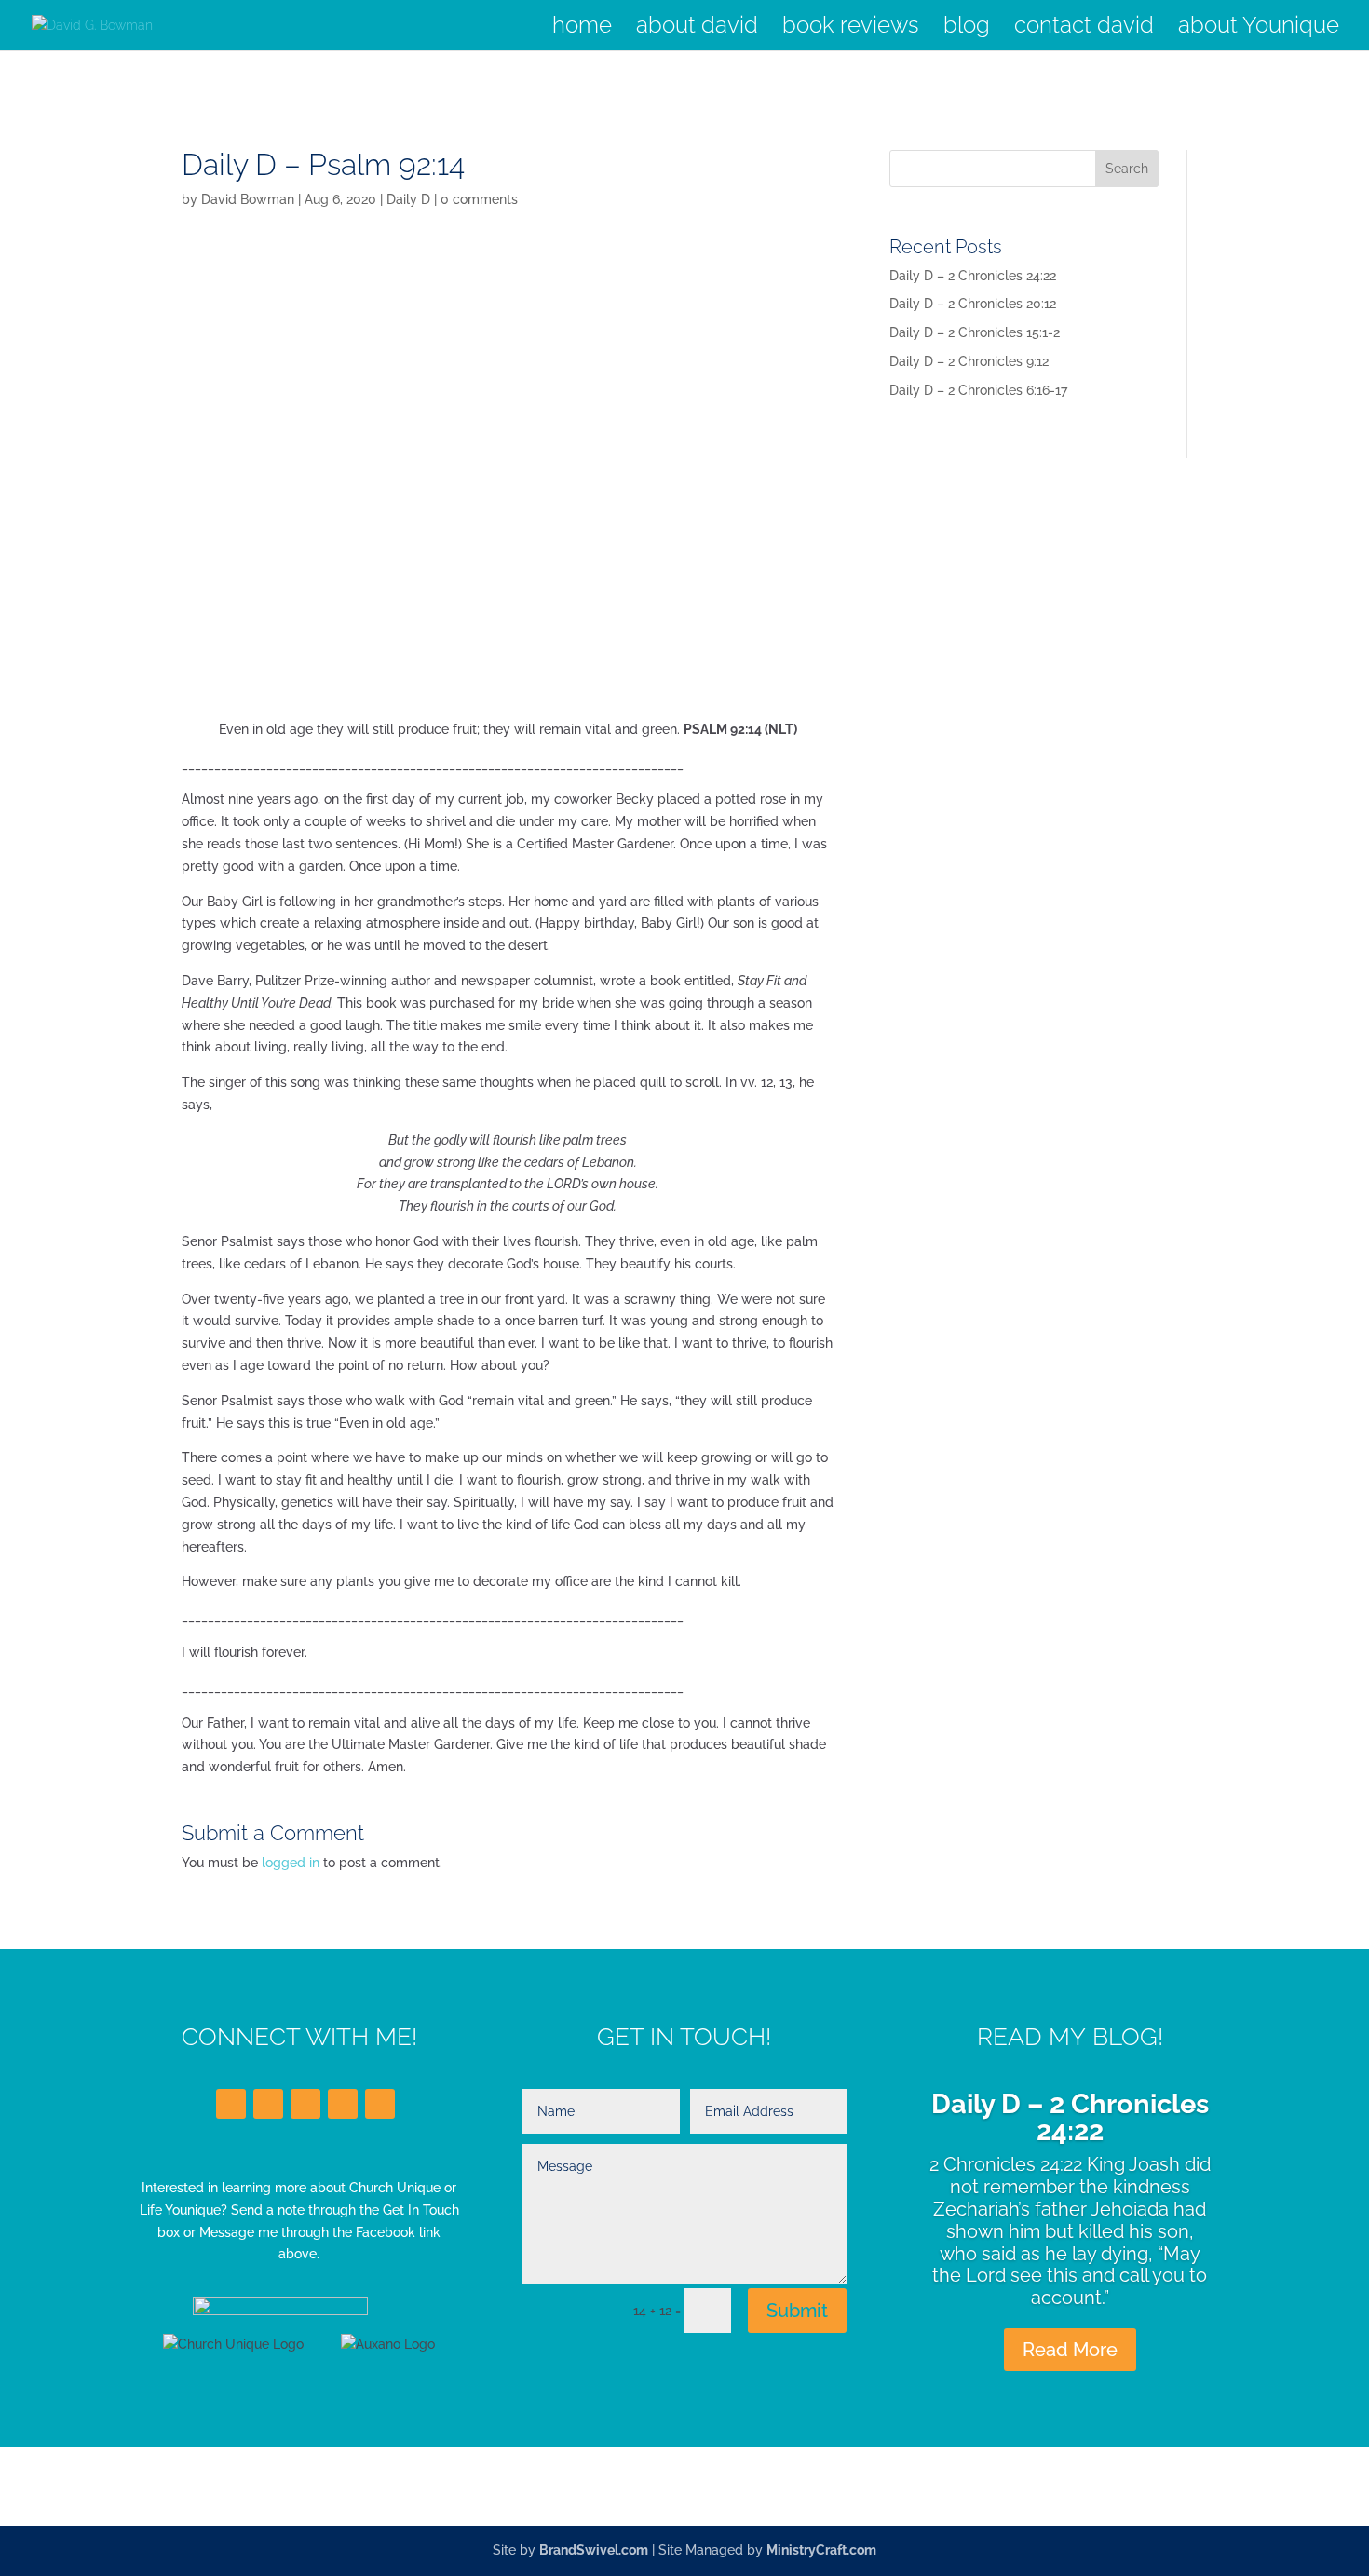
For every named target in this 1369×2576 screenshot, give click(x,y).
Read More (1070, 2350)
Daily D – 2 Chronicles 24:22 (973, 276)
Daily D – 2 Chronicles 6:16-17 (978, 390)
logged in (291, 1863)
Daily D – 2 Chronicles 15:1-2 (975, 332)
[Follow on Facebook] (231, 2104)
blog (967, 28)
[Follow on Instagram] (343, 2104)
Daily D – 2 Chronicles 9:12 (969, 361)
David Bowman (248, 199)
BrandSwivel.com (594, 2550)
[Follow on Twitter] (268, 2104)
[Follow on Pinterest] (380, 2104)
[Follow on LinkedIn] (305, 2104)
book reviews (851, 28)
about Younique (1259, 28)
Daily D (408, 199)
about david (697, 28)
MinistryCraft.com (821, 2550)
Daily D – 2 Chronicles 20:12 (973, 304)
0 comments (479, 199)
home (582, 28)
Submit (797, 2311)
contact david (1084, 28)
